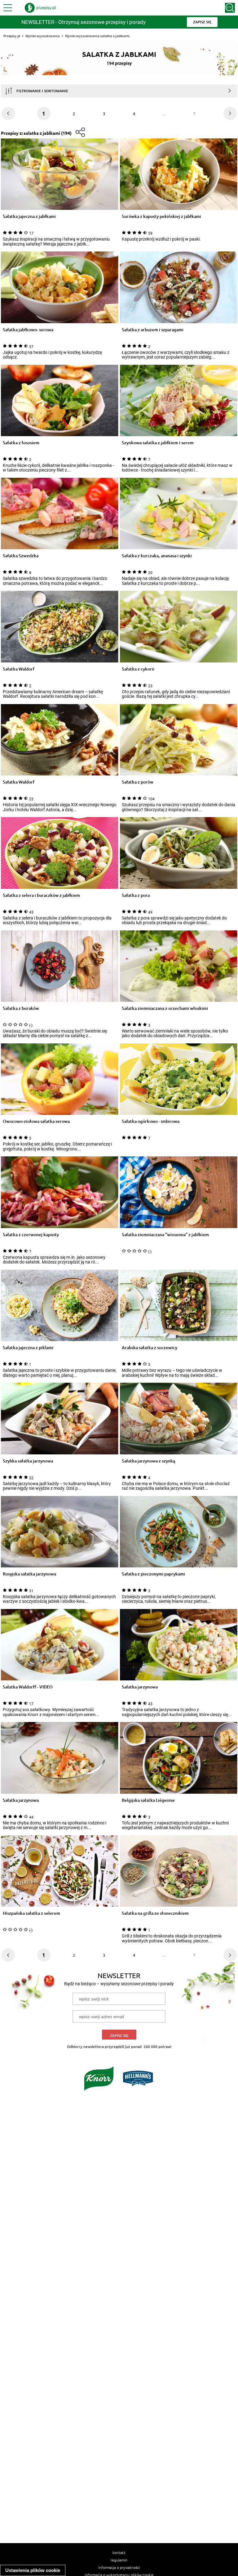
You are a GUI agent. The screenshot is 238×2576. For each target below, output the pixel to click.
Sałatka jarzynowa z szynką (148, 1461)
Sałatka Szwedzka (21, 556)
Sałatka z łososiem (21, 443)
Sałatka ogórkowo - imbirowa (151, 1121)
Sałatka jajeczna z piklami (28, 1348)
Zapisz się (119, 2035)
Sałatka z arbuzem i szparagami (153, 330)
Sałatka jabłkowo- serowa (28, 330)
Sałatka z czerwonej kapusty (31, 1235)
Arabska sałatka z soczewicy (150, 1348)
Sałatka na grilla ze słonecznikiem (155, 1913)
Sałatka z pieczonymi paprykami (153, 1574)
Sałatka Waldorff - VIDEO (28, 1687)
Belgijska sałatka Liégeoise (148, 1800)
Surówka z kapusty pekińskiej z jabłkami (161, 217)
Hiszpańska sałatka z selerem (31, 1913)
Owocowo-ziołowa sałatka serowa (36, 1121)
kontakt (119, 2552)
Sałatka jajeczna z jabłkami (29, 217)
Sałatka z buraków (21, 1008)
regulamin (119, 2560)
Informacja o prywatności (119, 2567)
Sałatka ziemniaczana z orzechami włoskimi (165, 1008)
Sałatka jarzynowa (140, 1687)
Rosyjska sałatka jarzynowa (29, 1574)
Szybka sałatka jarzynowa (28, 1461)
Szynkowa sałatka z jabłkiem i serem (158, 443)
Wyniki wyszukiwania (43, 36)
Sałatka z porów (138, 782)
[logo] (40, 8)
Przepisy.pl (12, 36)
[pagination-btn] (230, 113)
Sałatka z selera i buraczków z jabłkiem (41, 895)
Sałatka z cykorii (138, 669)
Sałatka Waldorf (19, 669)
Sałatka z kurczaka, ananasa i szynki (157, 556)
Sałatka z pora (136, 895)
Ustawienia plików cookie (33, 2570)
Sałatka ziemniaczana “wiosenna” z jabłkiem (165, 1235)
